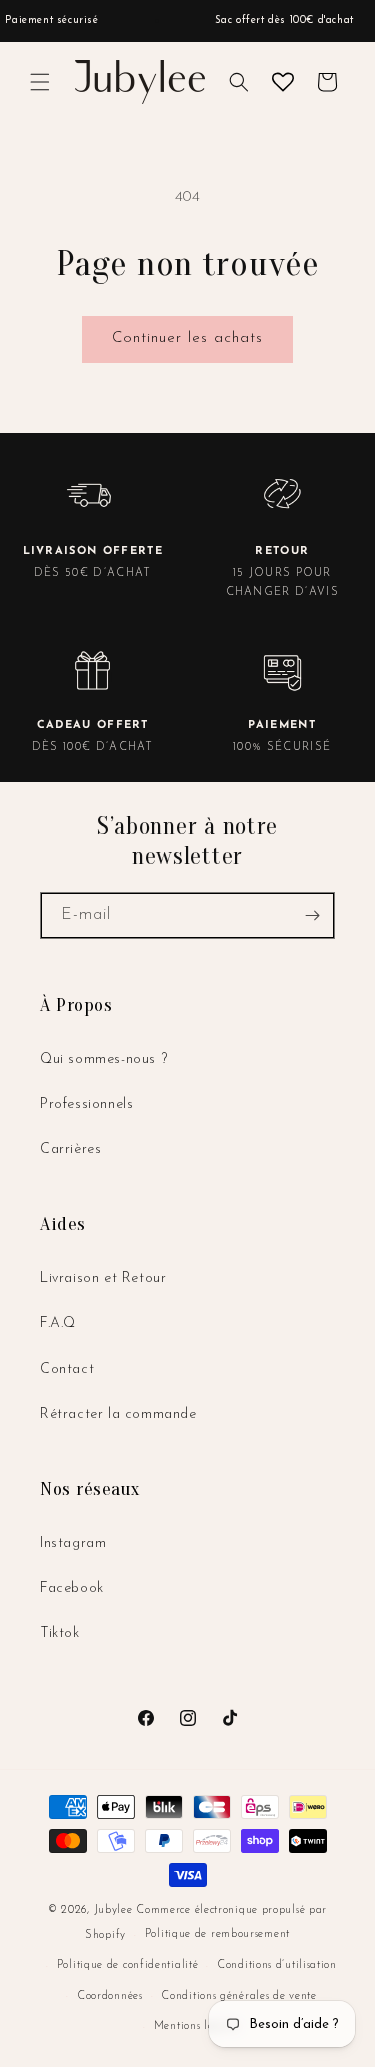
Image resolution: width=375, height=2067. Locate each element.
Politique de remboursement (217, 1934)
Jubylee (115, 1910)
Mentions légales (197, 2026)
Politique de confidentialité (128, 1965)
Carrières (70, 1149)
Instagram (73, 1543)
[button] (40, 82)
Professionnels (86, 1104)
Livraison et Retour (103, 1278)
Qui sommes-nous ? (103, 1059)
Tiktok (60, 1633)
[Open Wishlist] (283, 82)
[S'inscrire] (312, 915)
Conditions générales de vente (238, 1996)
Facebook (72, 1588)
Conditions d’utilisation (277, 1965)
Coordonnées (110, 1996)
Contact (67, 1369)
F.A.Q (58, 1323)
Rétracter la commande (118, 1414)
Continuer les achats (187, 338)
